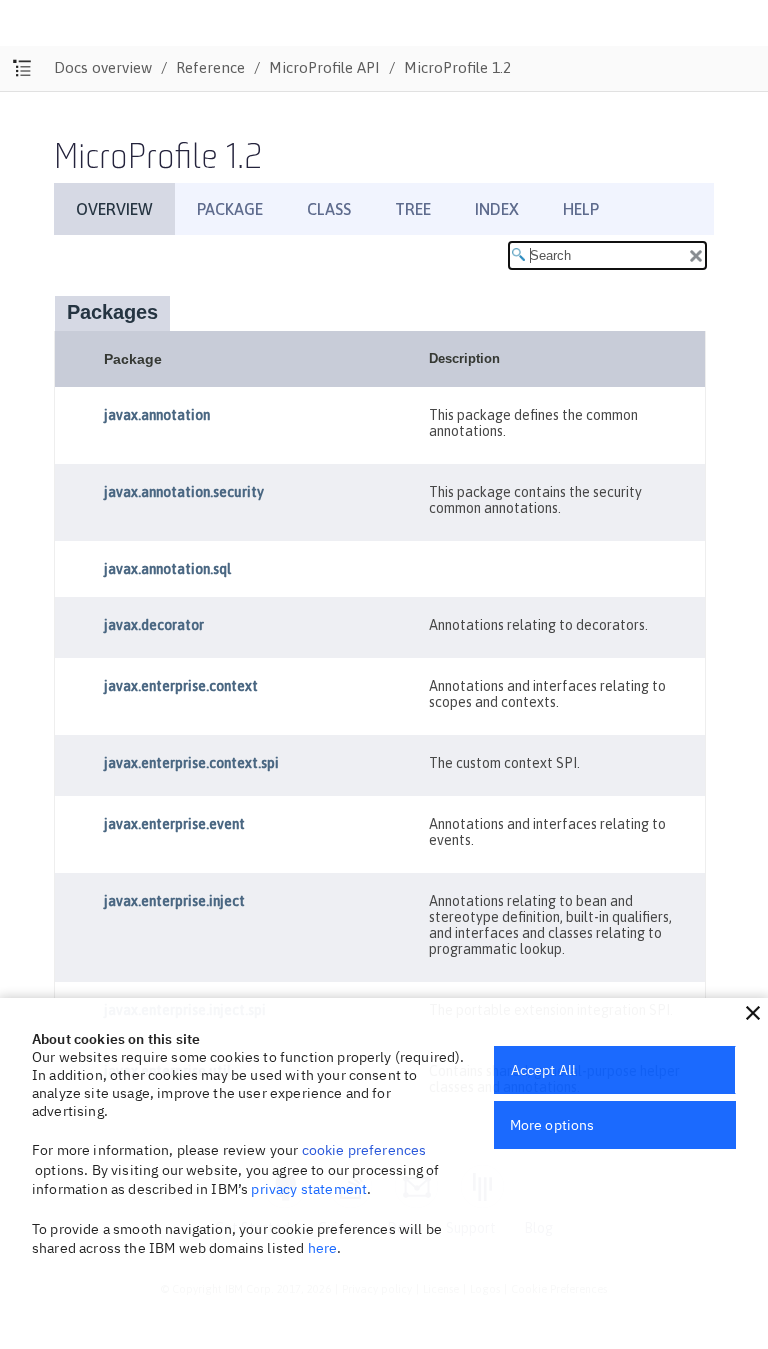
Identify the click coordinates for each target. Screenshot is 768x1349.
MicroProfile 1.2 (457, 67)
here (323, 1248)
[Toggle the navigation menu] (22, 68)
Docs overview (103, 67)
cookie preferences (364, 1150)
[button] (753, 1013)
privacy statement (309, 1189)
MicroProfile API (324, 67)
